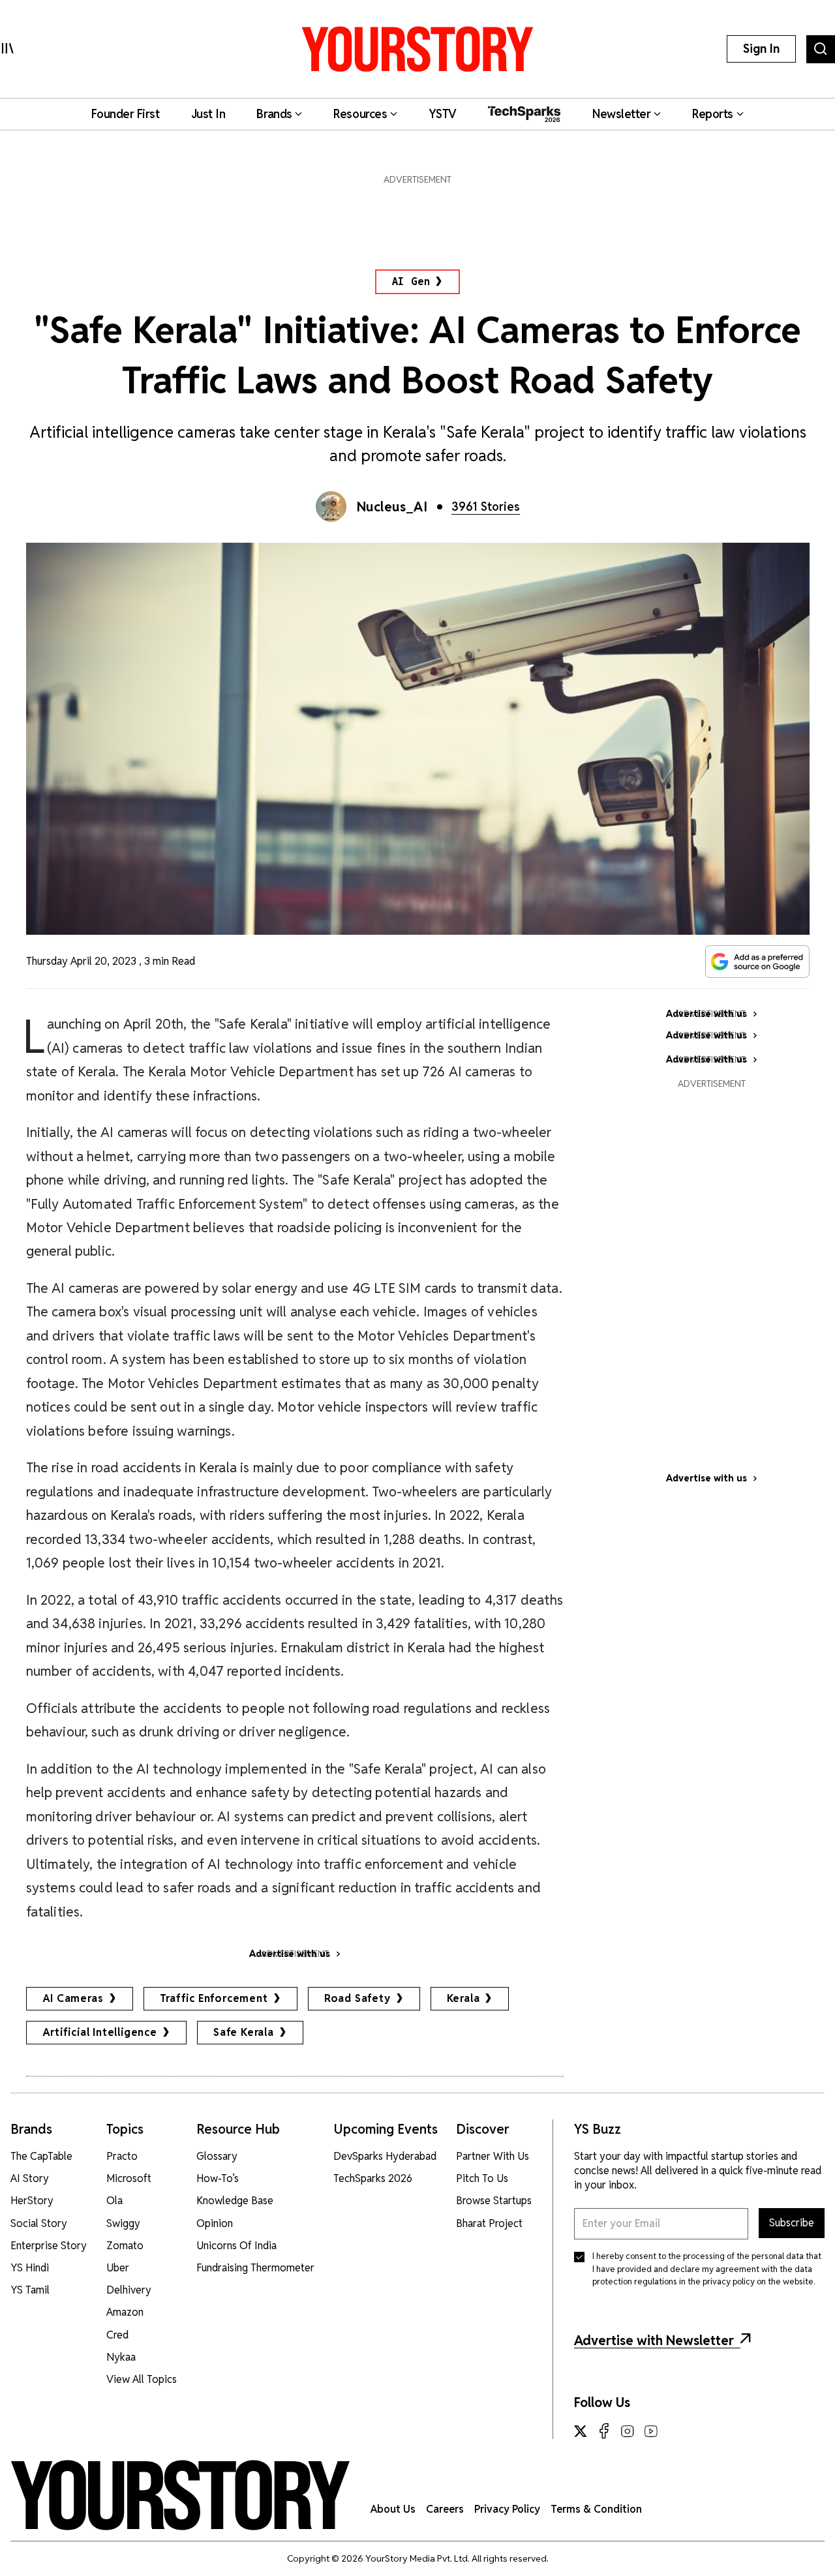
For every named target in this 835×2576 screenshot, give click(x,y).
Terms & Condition (596, 2509)
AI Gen (411, 281)
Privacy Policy (507, 2509)
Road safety (357, 1998)
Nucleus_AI (392, 507)
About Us (393, 2509)
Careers (445, 2509)
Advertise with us (706, 1478)
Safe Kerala (244, 2032)
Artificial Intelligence (100, 2032)
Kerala (463, 1998)
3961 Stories (486, 507)
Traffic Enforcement (214, 1998)
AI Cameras (73, 1998)
